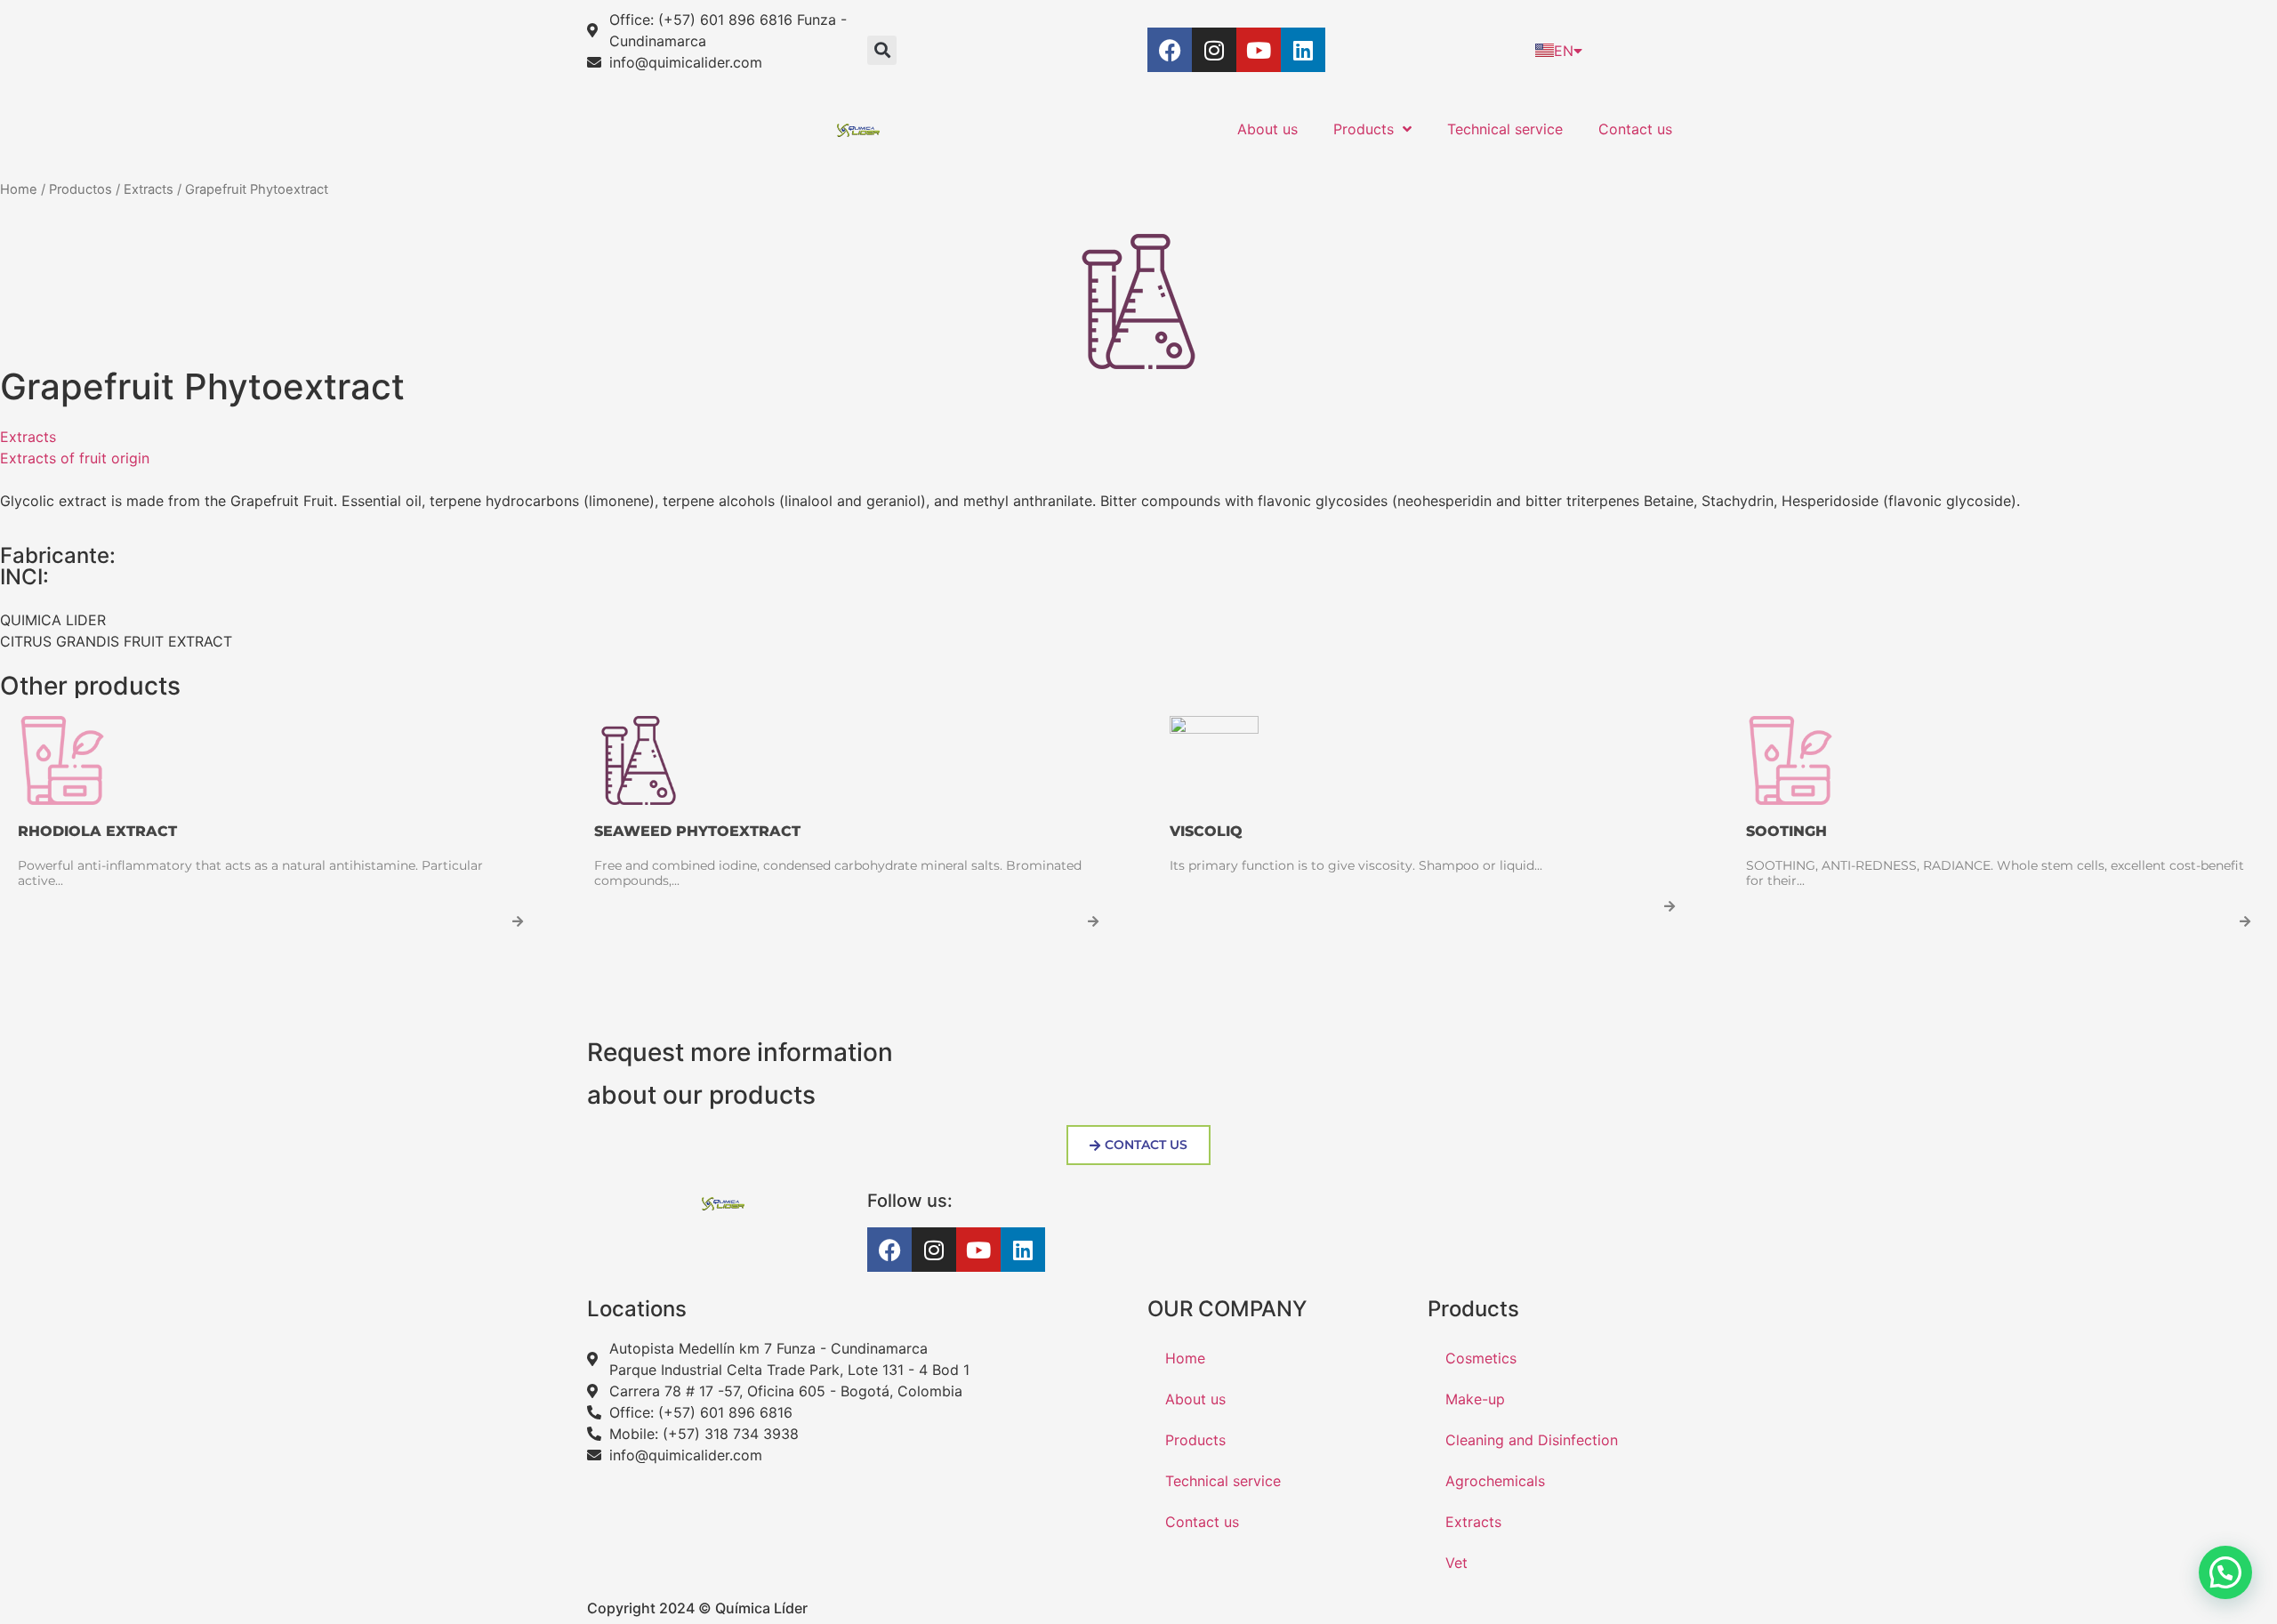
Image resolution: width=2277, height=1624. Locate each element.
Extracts (149, 189)
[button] (882, 50)
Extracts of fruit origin (75, 458)
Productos (80, 189)
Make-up (1475, 1399)
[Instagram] (1214, 50)
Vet (1456, 1563)
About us (1267, 129)
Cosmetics (1481, 1358)
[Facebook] (1170, 50)
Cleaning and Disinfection (1532, 1440)
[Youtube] (1259, 50)
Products (1364, 129)
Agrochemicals (1495, 1481)
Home (19, 189)
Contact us (1635, 129)
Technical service (1505, 129)
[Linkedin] (1303, 50)
